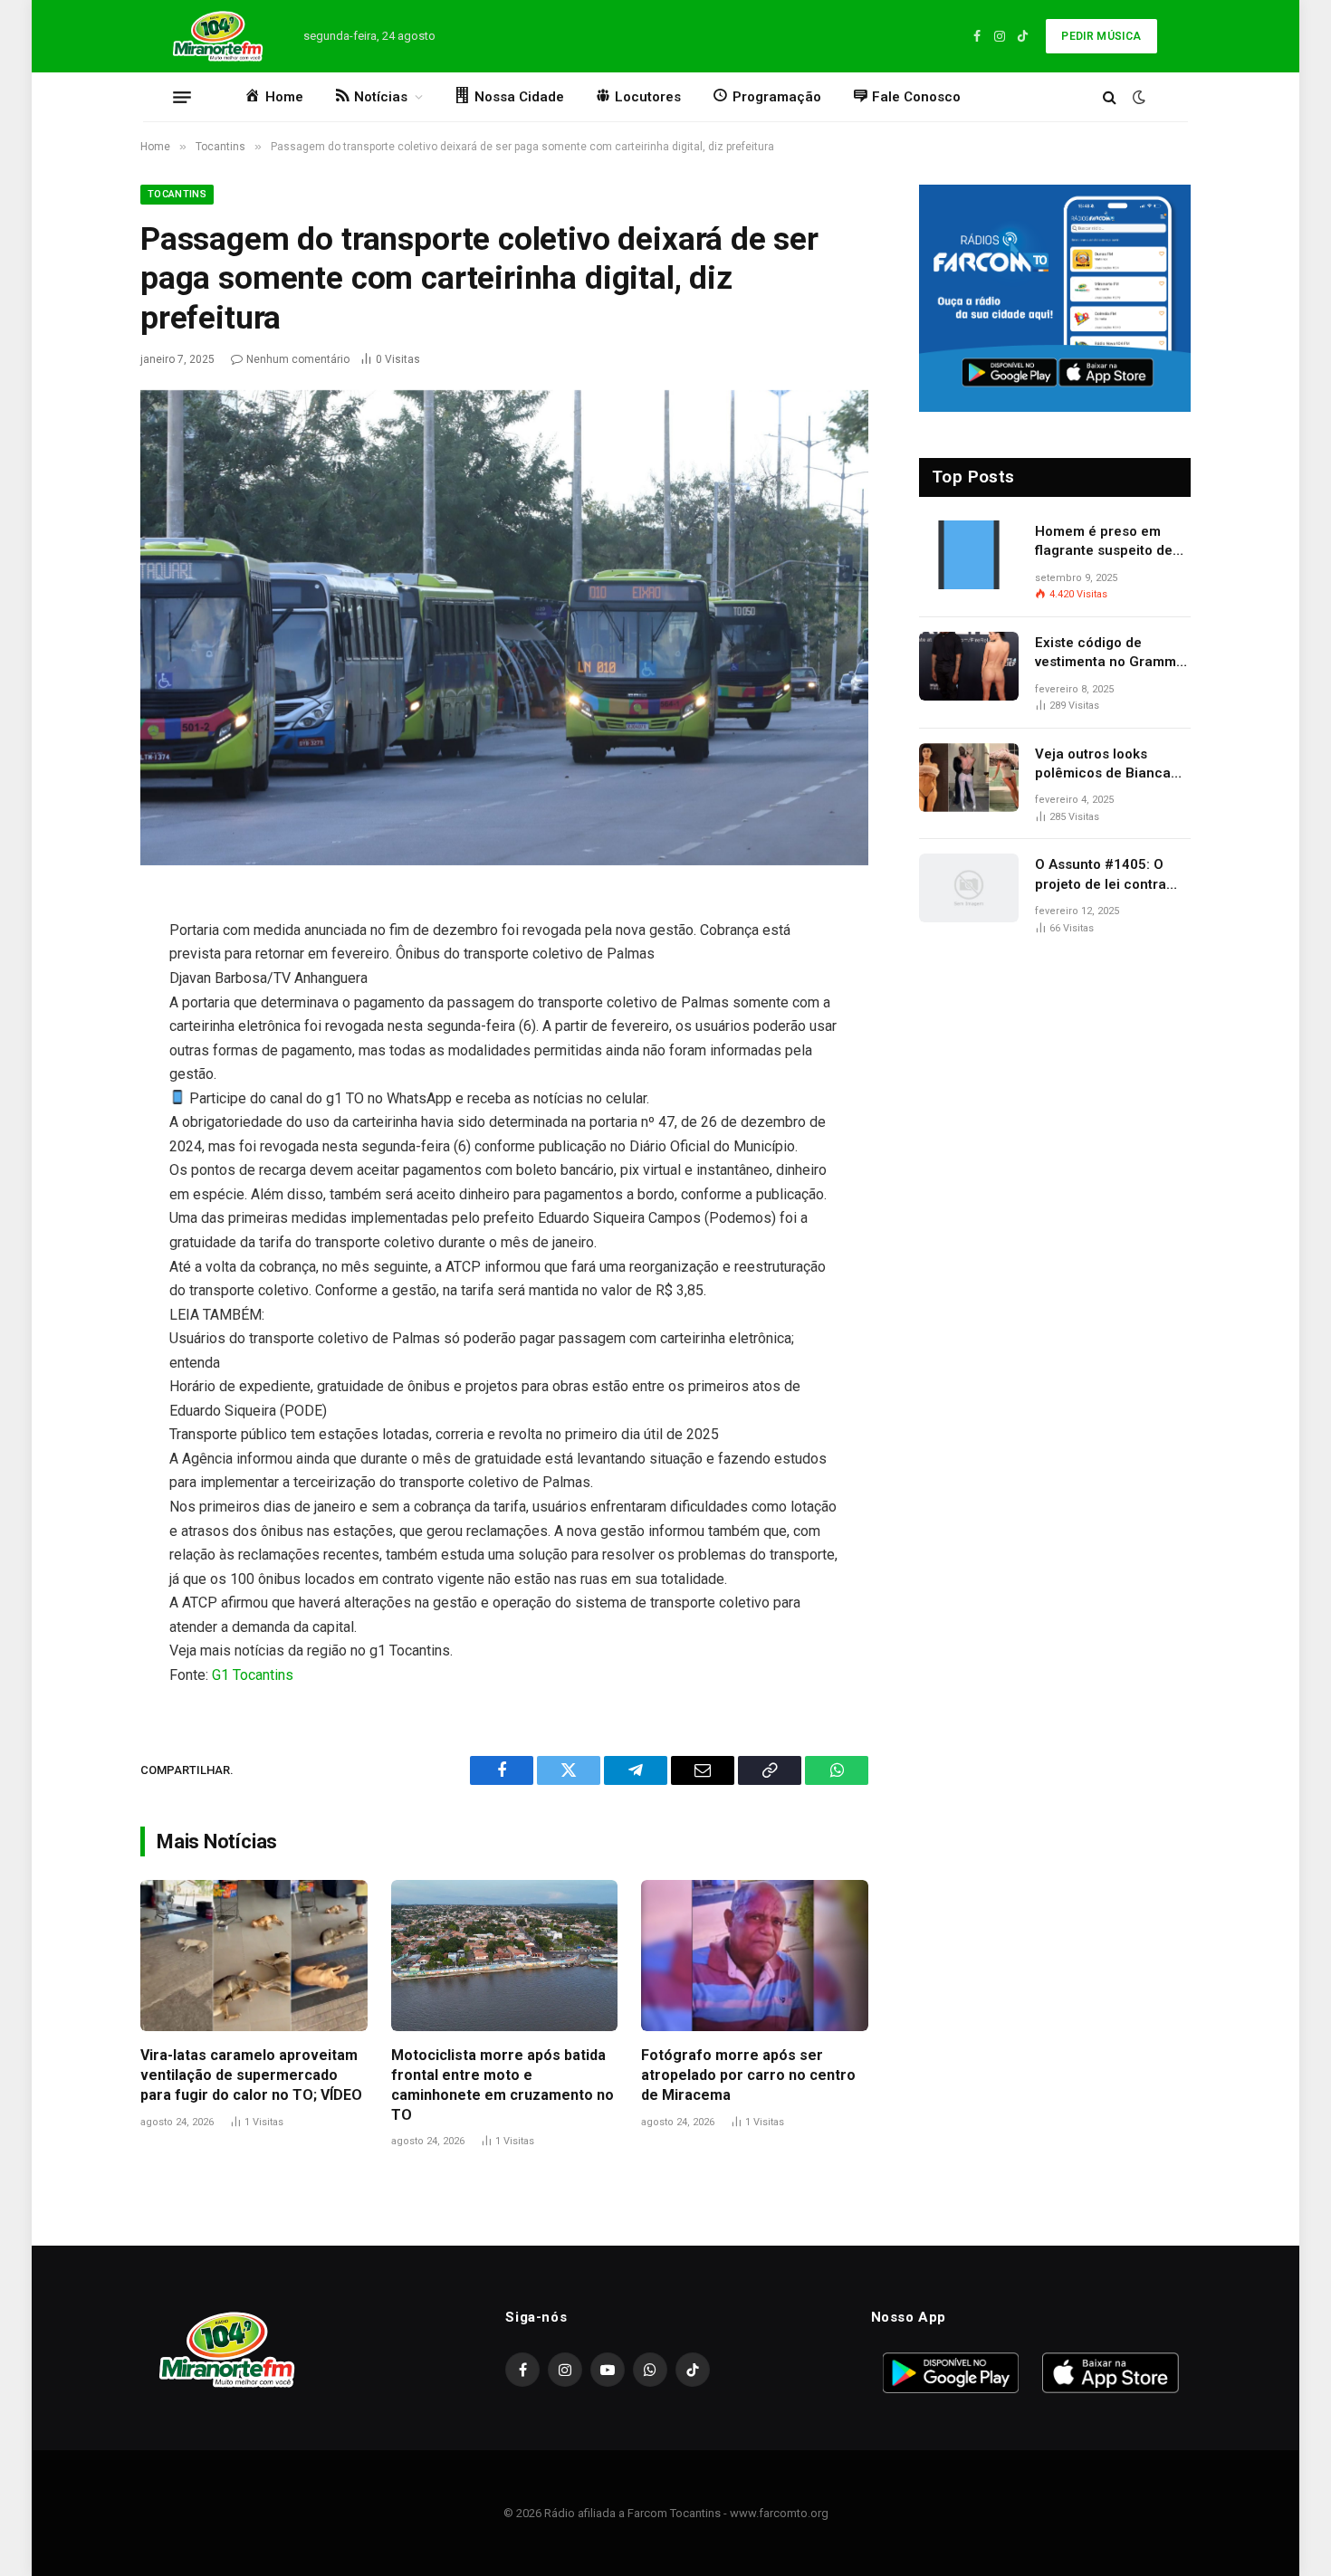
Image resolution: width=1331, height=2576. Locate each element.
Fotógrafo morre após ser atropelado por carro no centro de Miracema (748, 2075)
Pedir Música (1101, 36)
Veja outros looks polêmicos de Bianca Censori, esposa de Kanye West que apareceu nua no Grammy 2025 (1103, 765)
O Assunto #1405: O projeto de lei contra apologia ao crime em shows (1105, 875)
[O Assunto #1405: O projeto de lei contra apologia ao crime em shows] (969, 888)
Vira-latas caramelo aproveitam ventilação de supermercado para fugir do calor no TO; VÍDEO (251, 2075)
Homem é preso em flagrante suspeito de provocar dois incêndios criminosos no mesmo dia (1113, 542)
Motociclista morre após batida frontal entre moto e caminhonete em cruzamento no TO (503, 2085)
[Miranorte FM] (216, 36)
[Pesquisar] (1110, 97)
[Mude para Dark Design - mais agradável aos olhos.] (1137, 97)
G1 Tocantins (253, 1675)
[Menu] (182, 97)
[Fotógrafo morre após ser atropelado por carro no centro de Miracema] (755, 1956)
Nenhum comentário (298, 359)
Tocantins (177, 194)
